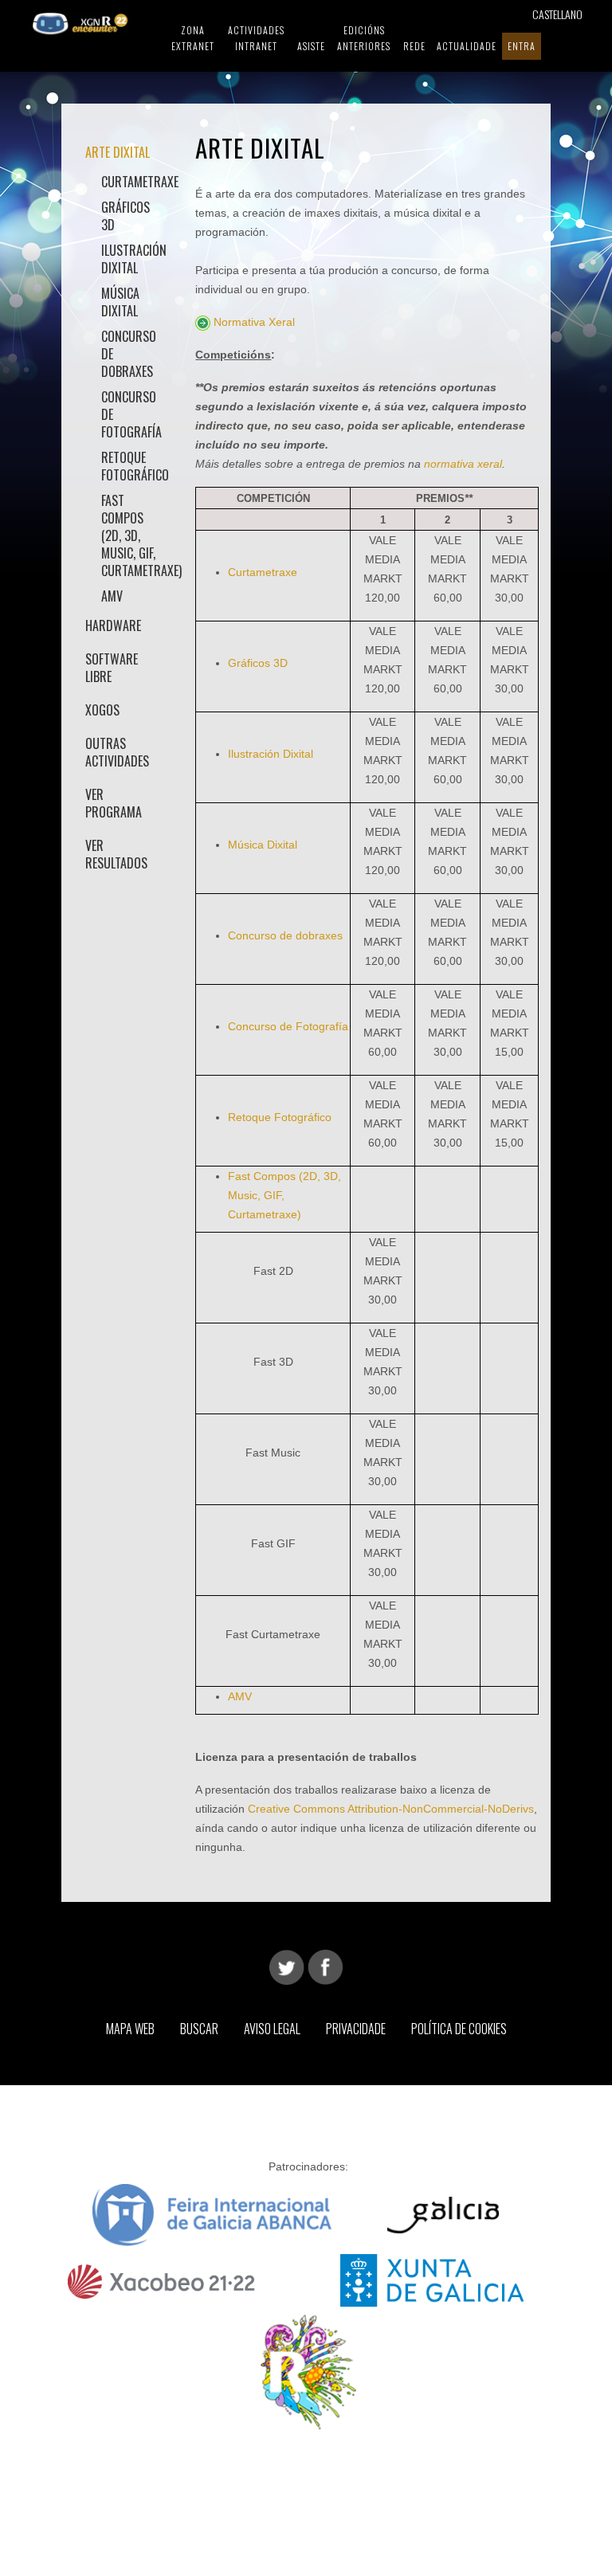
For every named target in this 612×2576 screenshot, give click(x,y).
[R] (308, 2371)
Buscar (199, 2029)
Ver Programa (114, 803)
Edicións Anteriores (364, 38)
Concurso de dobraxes (129, 354)
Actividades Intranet (256, 38)
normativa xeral (463, 464)
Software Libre (112, 668)
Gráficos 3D (126, 216)
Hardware (113, 625)
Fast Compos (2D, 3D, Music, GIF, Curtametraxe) (131, 535)
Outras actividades (117, 752)
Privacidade (356, 2029)
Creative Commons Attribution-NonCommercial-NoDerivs (391, 1809)
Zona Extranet (193, 38)
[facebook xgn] (325, 1966)
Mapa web (130, 2029)
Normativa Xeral (254, 322)
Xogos (102, 710)
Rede (414, 46)
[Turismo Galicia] (443, 2214)
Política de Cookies (459, 2029)
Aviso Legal (272, 2029)
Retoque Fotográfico (131, 466)
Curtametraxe (131, 182)
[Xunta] (432, 2279)
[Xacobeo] (163, 2279)
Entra (522, 46)
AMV (112, 596)
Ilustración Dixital (131, 259)
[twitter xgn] (287, 1966)
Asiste (311, 46)
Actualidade (467, 46)
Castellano (557, 14)
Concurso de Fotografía (131, 414)
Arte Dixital (118, 152)
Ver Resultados (116, 854)
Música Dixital (120, 302)
